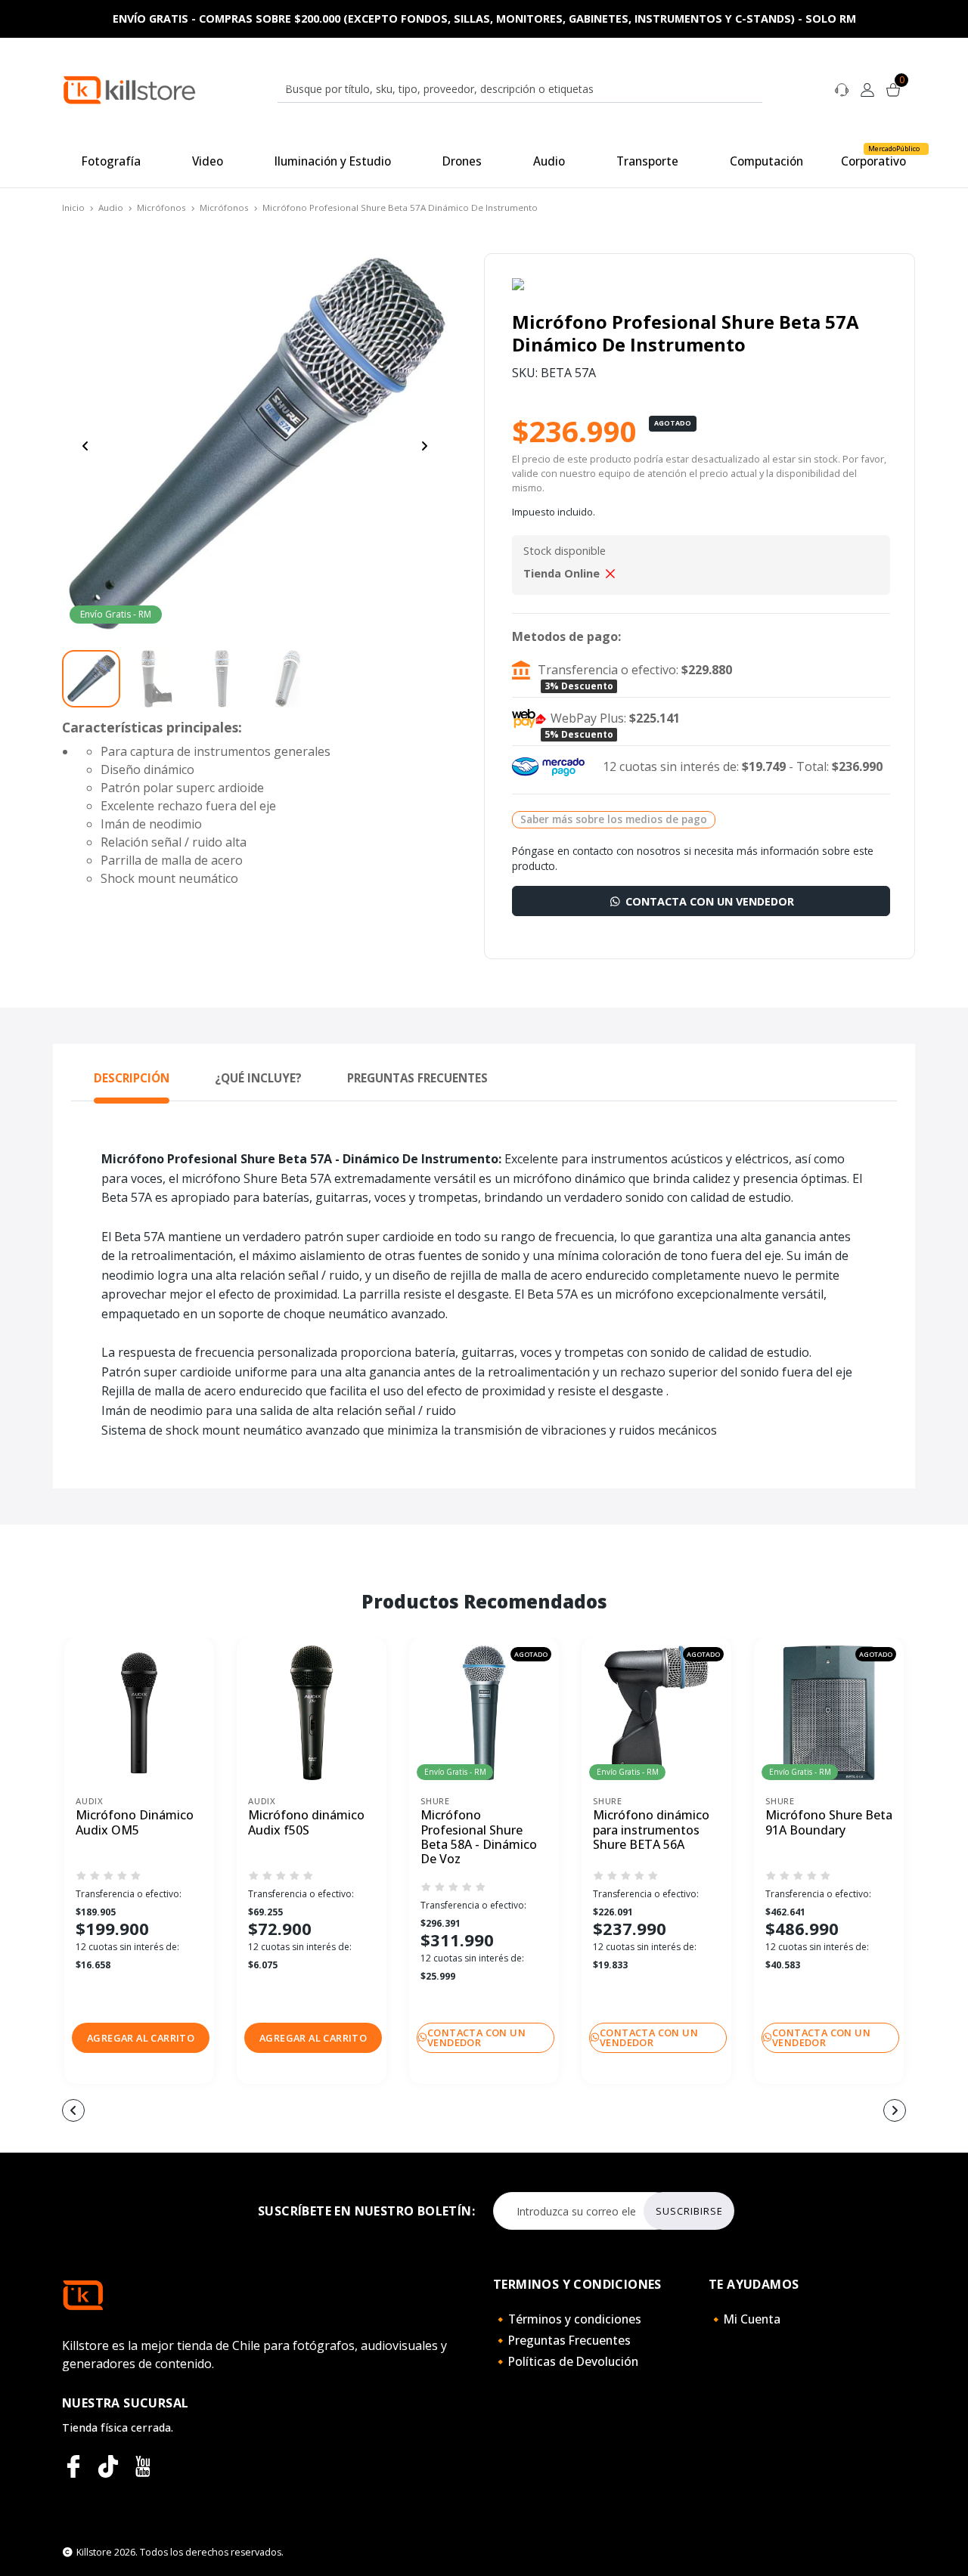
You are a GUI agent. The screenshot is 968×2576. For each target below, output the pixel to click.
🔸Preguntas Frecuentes (562, 2340)
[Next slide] (424, 446)
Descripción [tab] (132, 1078)
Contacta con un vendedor (708, 901)
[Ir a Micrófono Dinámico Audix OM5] (139, 1713)
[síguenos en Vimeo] (108, 2466)
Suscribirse (689, 2211)
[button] (141, 2038)
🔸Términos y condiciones (567, 2319)
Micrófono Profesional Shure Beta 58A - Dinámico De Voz (479, 1837)
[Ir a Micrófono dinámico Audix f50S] (312, 1713)
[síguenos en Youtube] (143, 2466)
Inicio (73, 207)
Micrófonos (161, 207)
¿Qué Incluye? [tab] (258, 1078)
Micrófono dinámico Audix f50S (306, 1823)
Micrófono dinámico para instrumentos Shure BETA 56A (651, 1830)
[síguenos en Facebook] (73, 2466)
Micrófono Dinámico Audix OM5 (135, 1823)
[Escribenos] (842, 88)
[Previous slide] (85, 446)
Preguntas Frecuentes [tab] (417, 1078)
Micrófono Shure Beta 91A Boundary (829, 1823)
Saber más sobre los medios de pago (614, 819)
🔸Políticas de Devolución (566, 2361)
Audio (111, 207)
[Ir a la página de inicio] (129, 89)
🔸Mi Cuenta (745, 2319)
